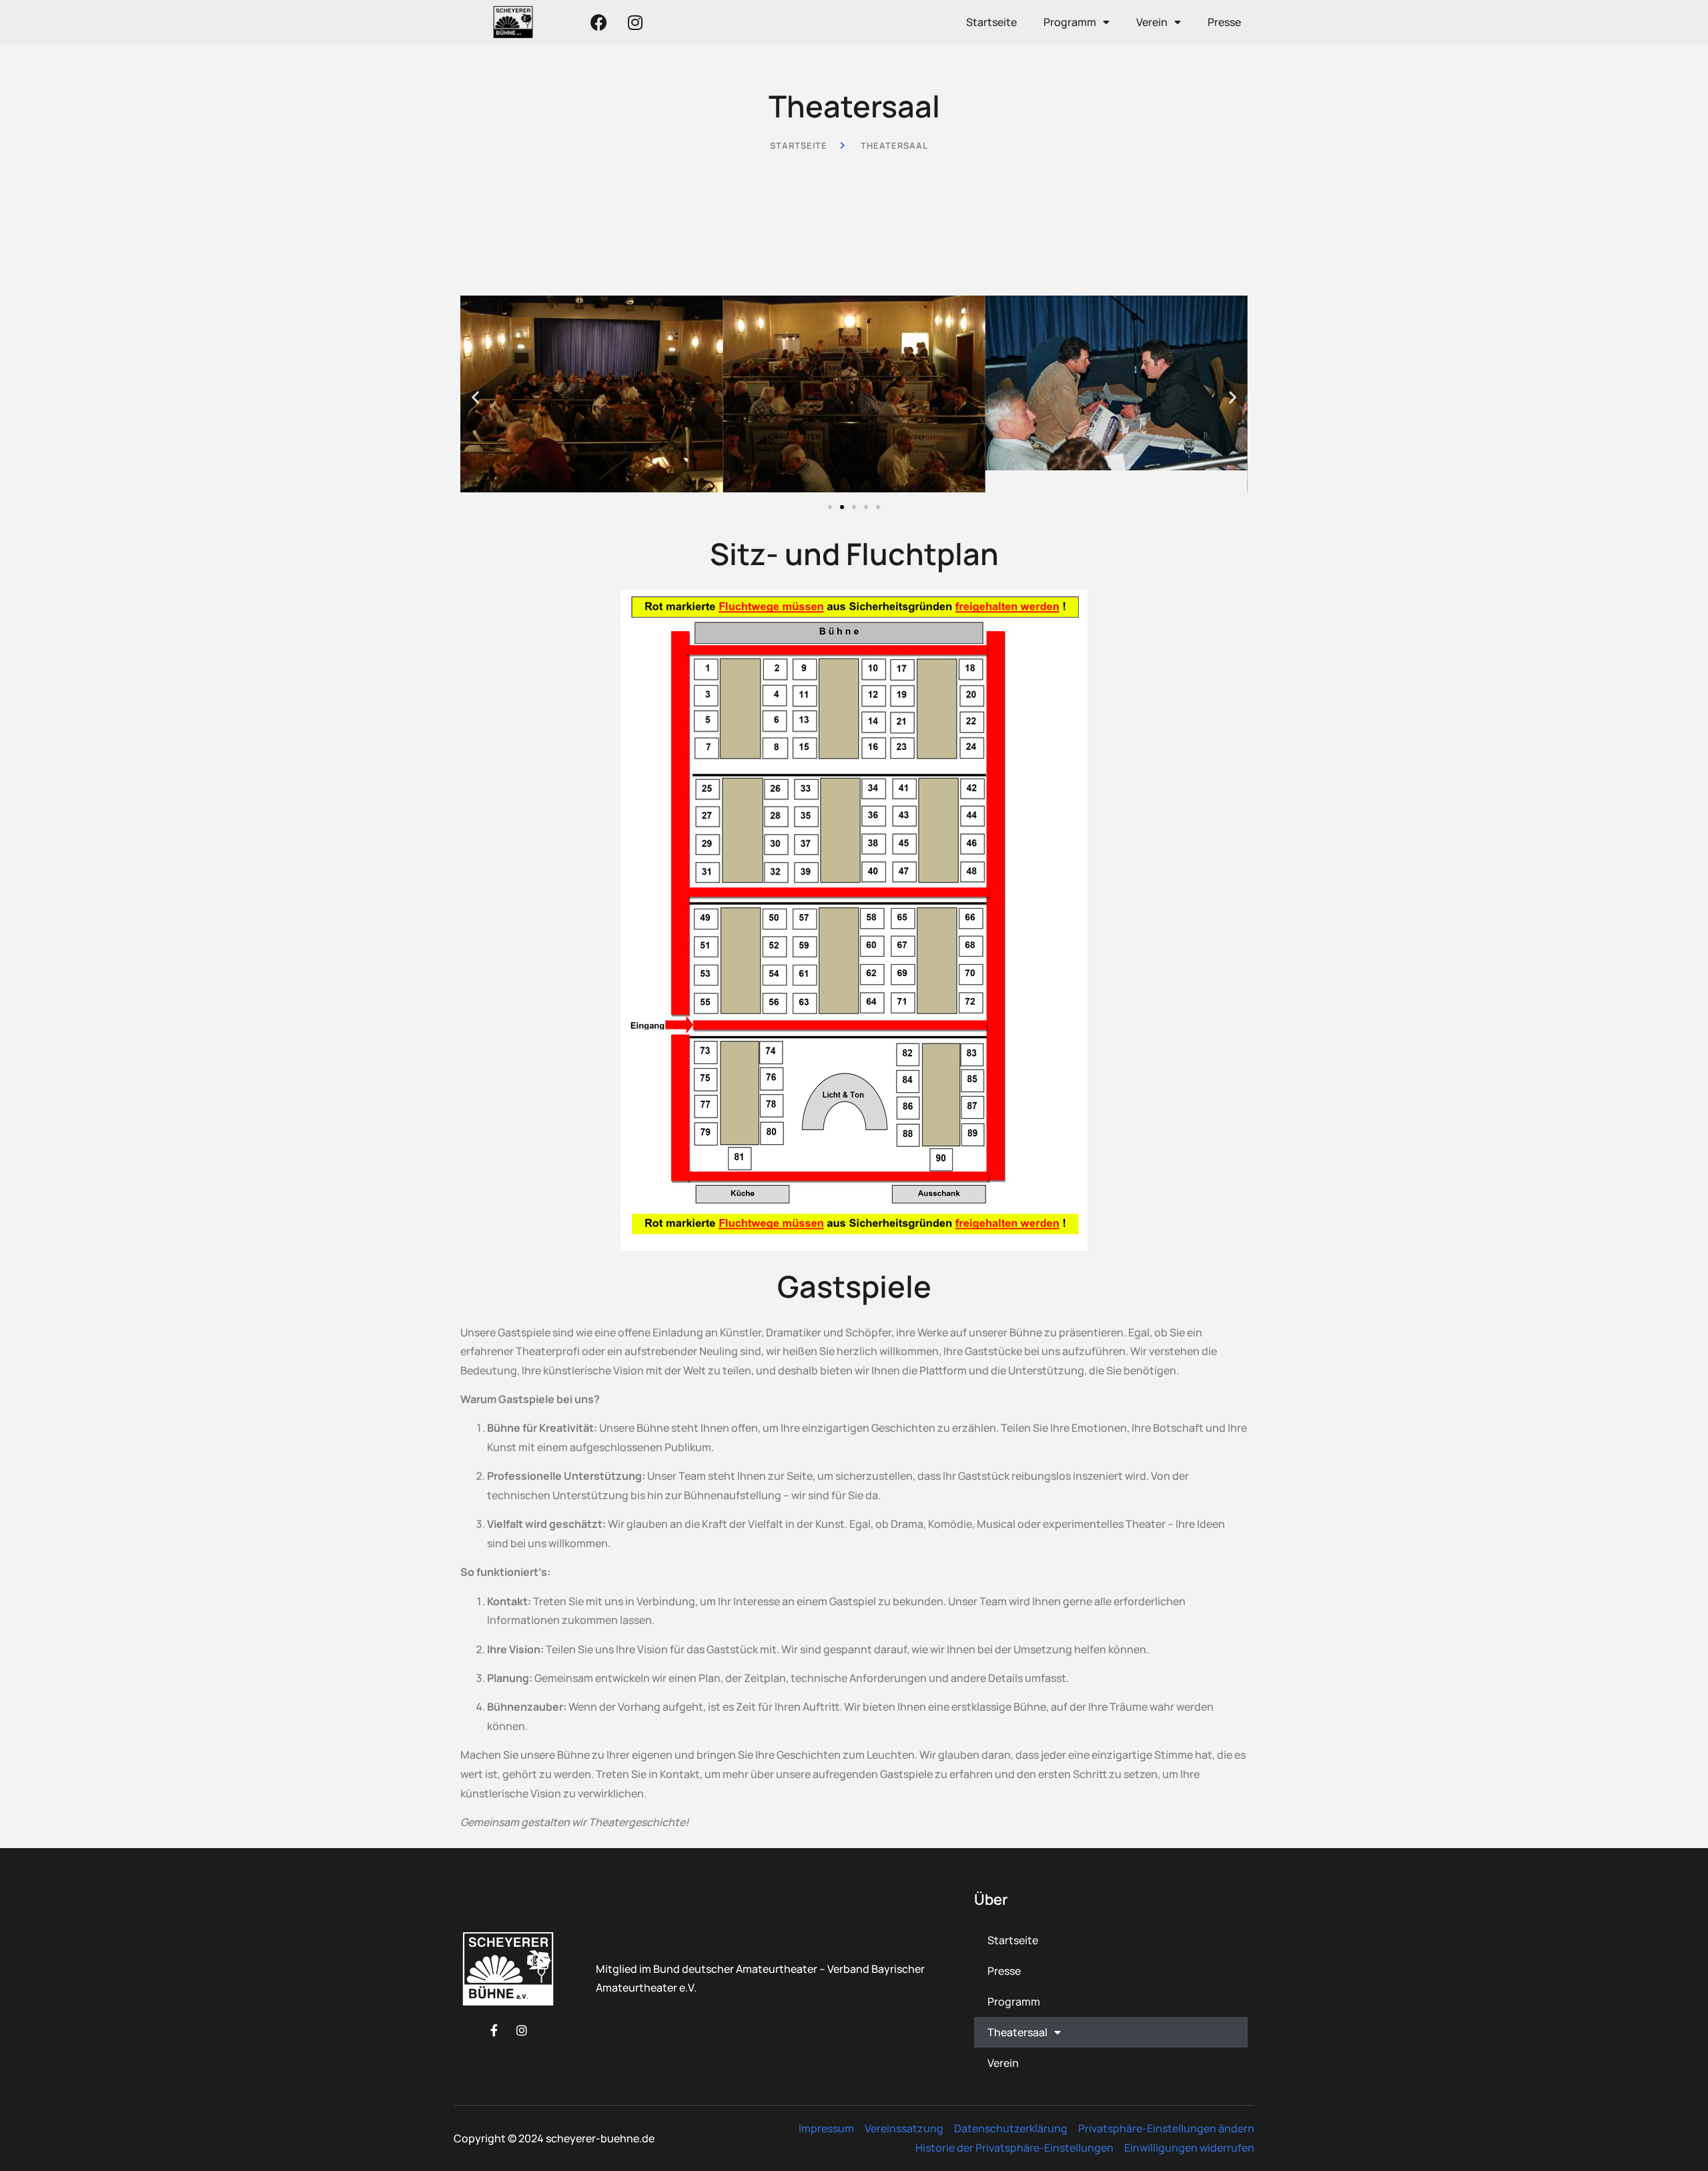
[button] (475, 397)
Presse (1224, 22)
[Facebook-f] (494, 2030)
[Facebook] (598, 22)
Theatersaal (1017, 2032)
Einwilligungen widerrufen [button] (1189, 2148)
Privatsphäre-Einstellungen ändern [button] (1166, 2128)
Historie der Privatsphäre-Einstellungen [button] (1014, 2148)
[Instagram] (635, 22)
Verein (1152, 22)
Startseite (991, 22)
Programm (1070, 22)
